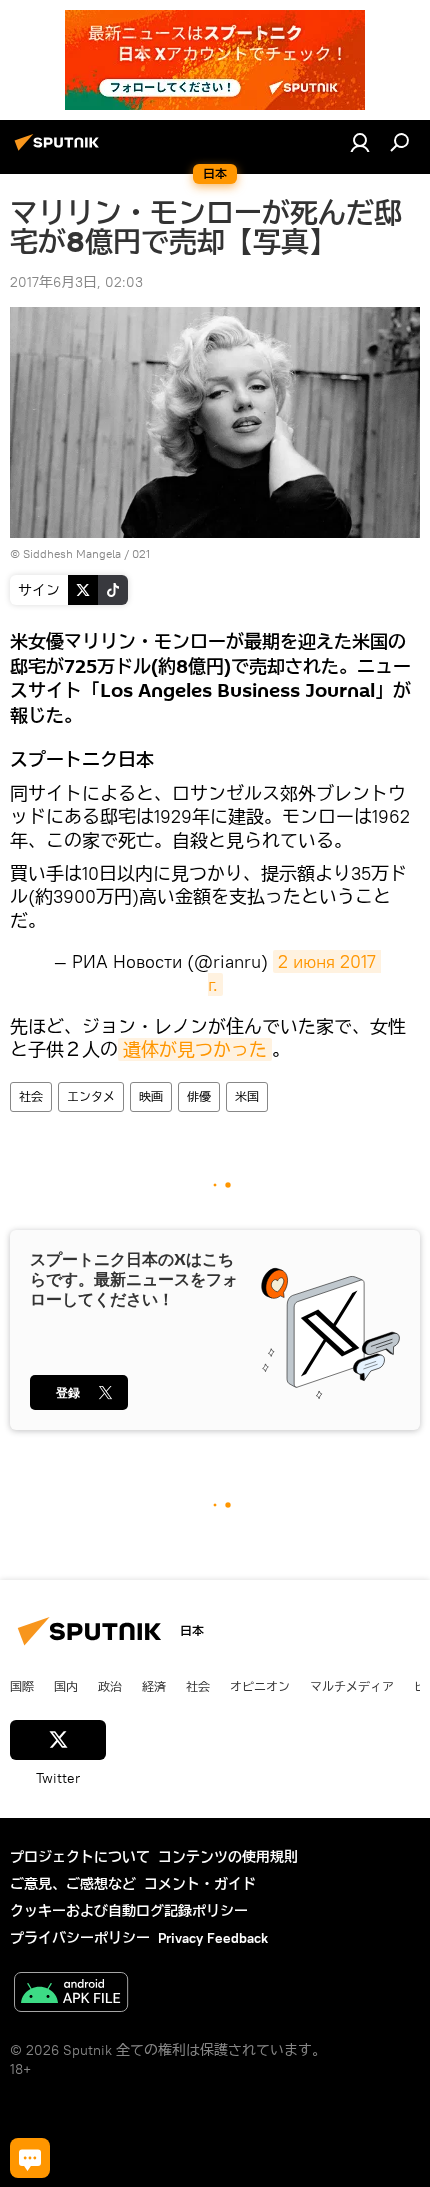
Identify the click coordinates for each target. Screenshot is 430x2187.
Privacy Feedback (213, 1938)
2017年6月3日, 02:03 (76, 282)
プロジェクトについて (80, 1857)
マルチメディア (352, 1686)
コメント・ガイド (200, 1884)
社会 (31, 1096)
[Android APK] (71, 1994)
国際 (22, 1686)
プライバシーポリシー (80, 1938)
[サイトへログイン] (360, 142)
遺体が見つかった (195, 1049)
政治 (110, 1686)
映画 (151, 1096)
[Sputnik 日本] (60, 150)
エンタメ (91, 1096)
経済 (154, 1686)
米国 (247, 1096)
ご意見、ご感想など (73, 1884)
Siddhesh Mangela (72, 553)
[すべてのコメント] (30, 2158)
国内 (66, 1686)
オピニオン (260, 1686)
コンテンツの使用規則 (228, 1857)
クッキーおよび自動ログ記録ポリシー (129, 1911)
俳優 (199, 1096)
